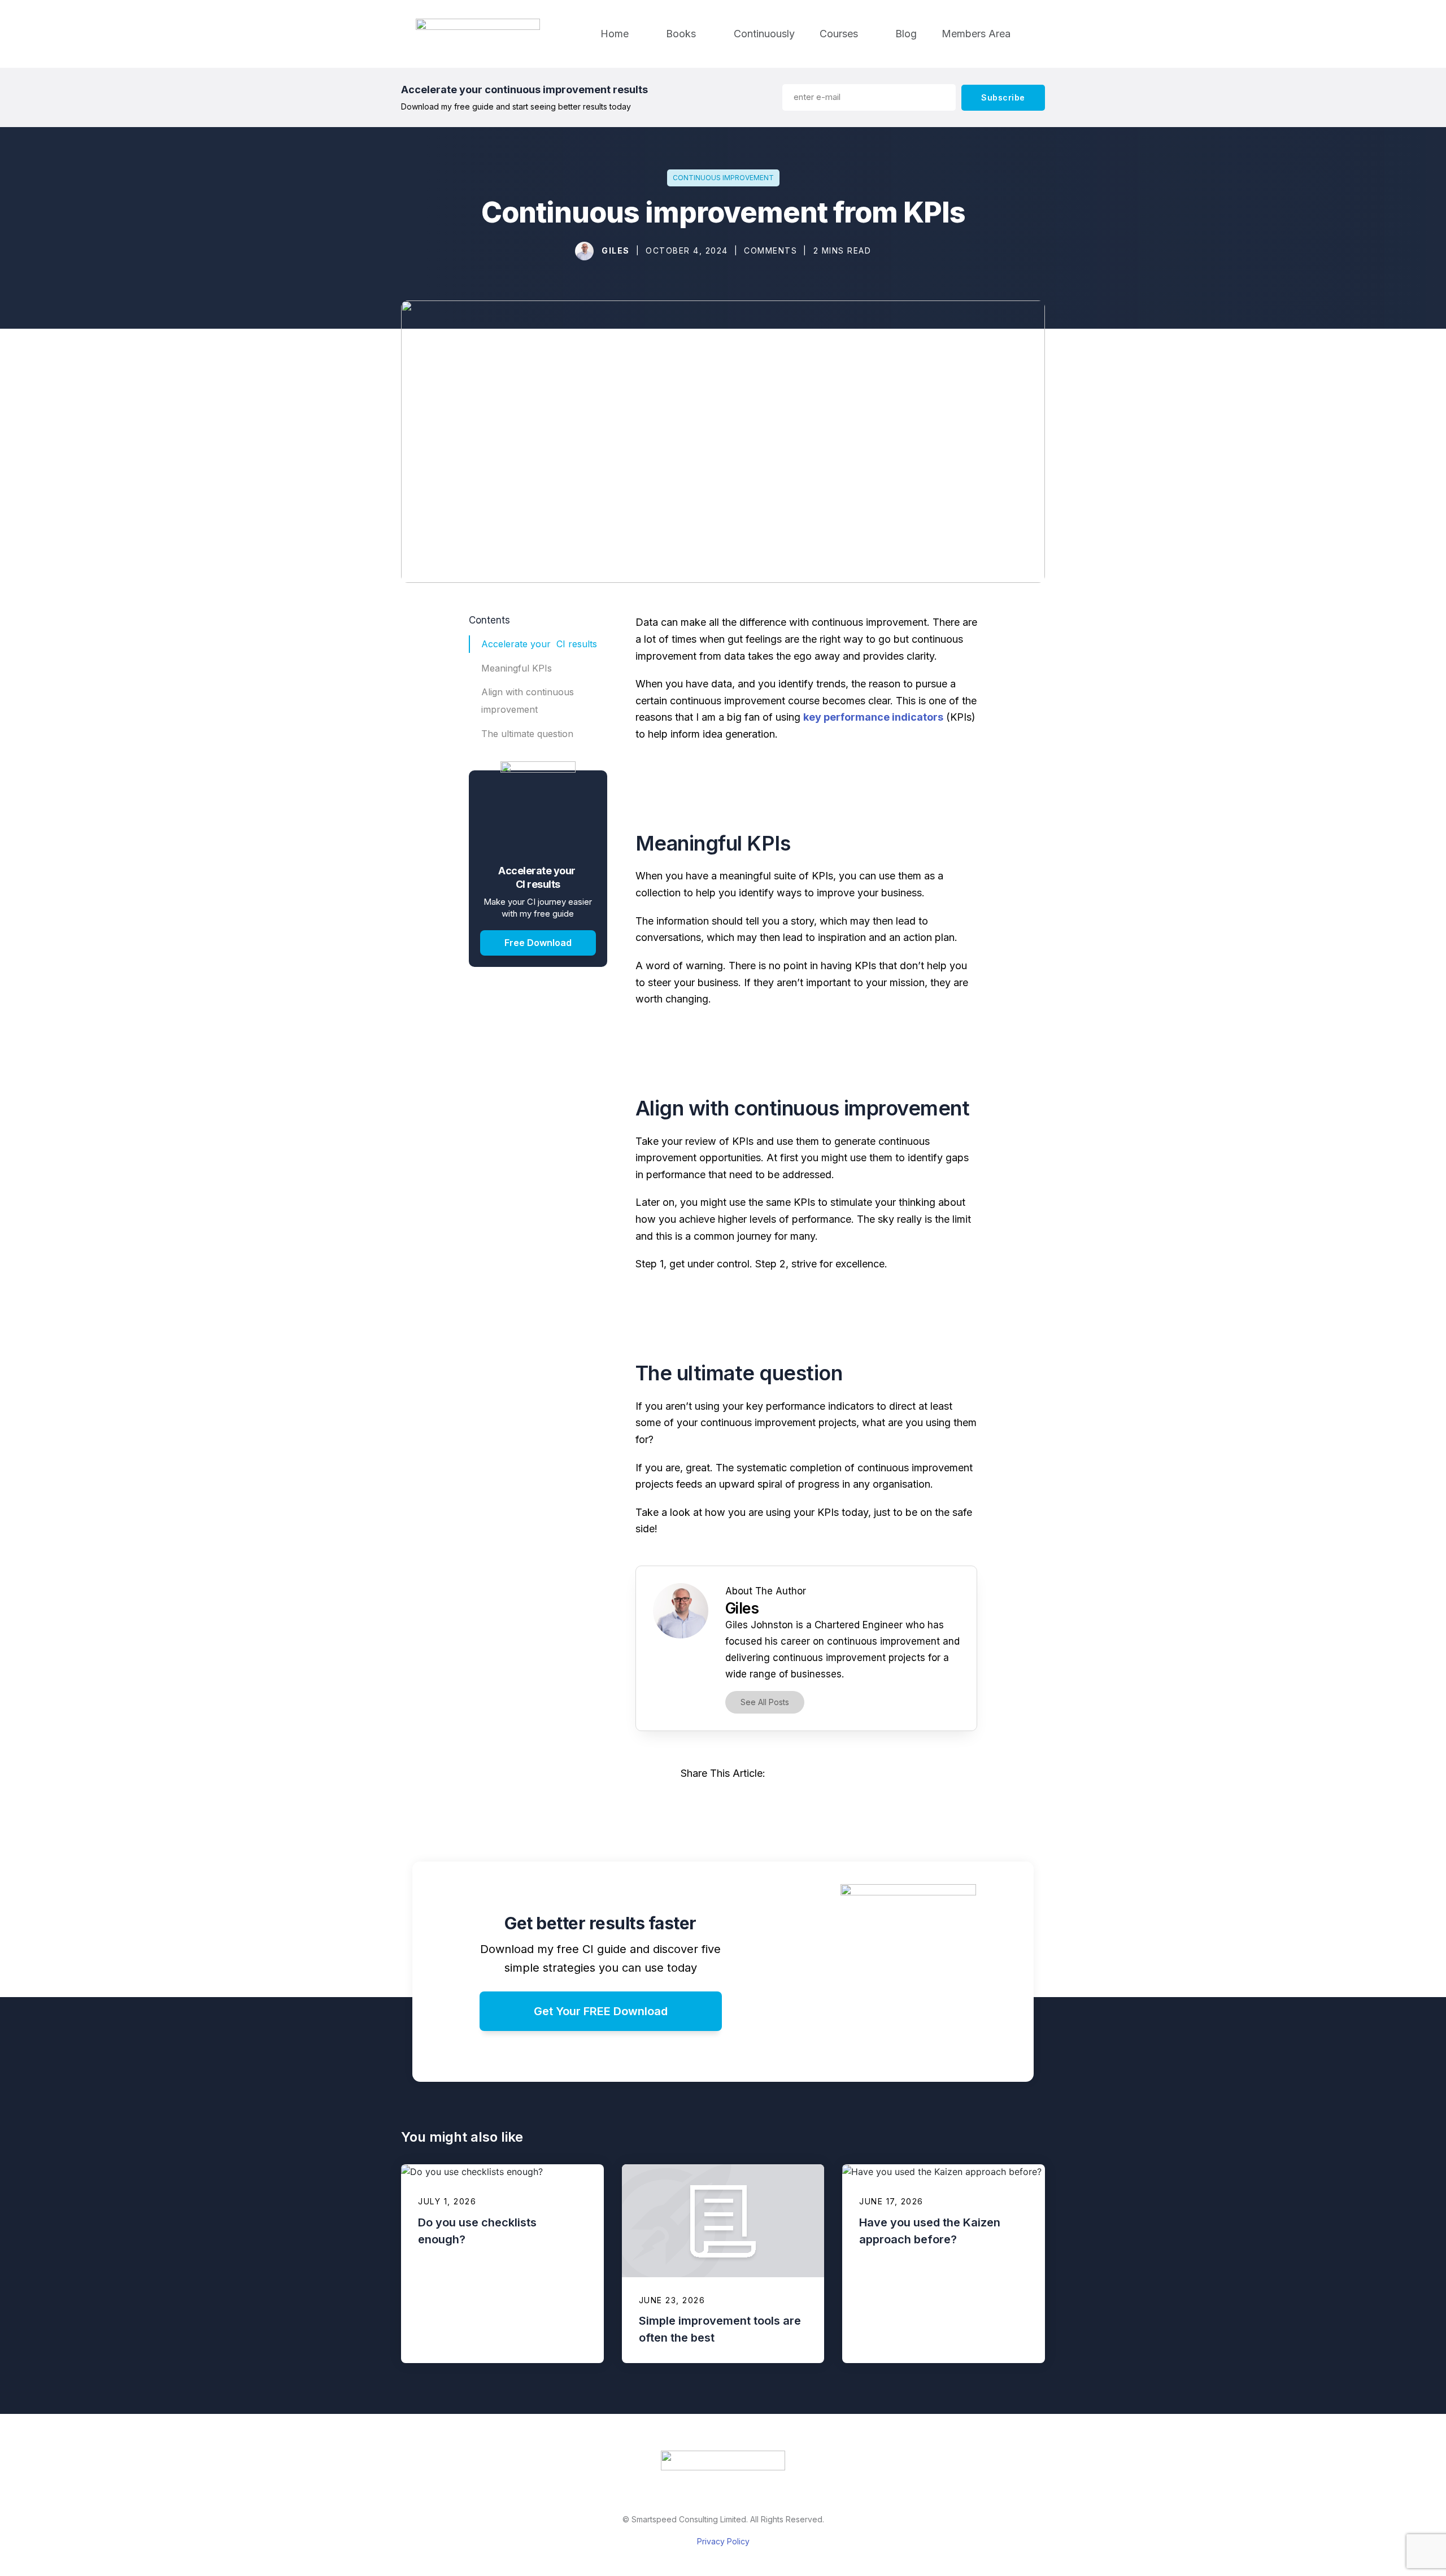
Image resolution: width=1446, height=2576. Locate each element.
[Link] (672, 1801)
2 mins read (842, 250)
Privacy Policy (723, 2541)
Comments (770, 250)
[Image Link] (585, 251)
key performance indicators (873, 717)
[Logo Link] (723, 2461)
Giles (616, 250)
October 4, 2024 (687, 250)
